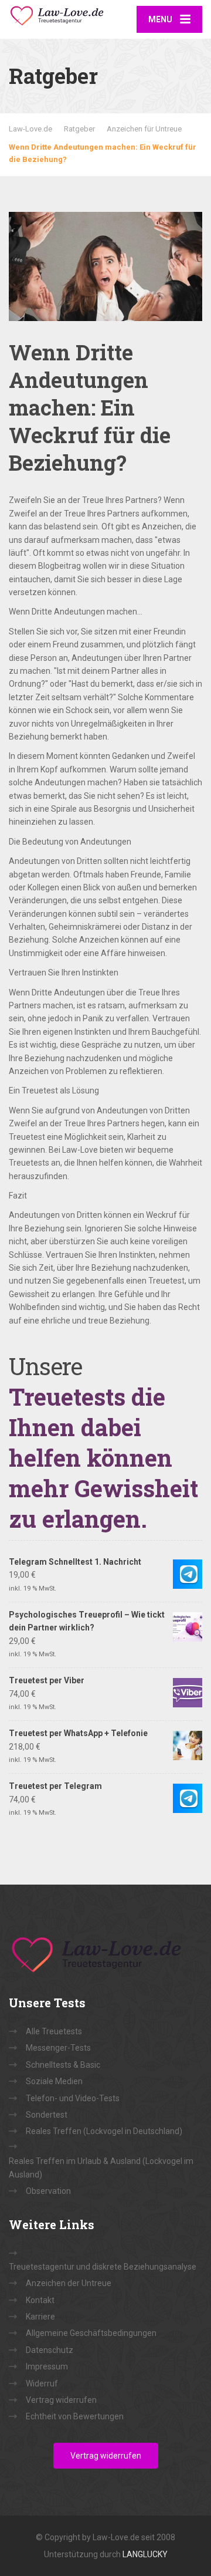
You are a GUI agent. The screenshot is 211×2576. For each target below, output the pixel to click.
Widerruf (42, 2383)
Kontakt (40, 2300)
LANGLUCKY (145, 2554)
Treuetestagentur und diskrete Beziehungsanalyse (103, 2267)
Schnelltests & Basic (63, 2065)
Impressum (47, 2366)
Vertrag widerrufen (61, 2400)
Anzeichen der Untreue (69, 2283)
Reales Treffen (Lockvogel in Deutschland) (104, 2131)
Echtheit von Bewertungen (75, 2416)
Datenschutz (50, 2350)
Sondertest (47, 2115)
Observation (48, 2191)
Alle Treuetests (54, 2031)
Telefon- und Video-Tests (73, 2098)
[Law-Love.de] (57, 14)
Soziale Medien (54, 2081)
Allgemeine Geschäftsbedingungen (91, 2333)
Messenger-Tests (58, 2048)
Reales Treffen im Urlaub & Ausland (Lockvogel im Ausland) (101, 2168)
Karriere (40, 2317)
